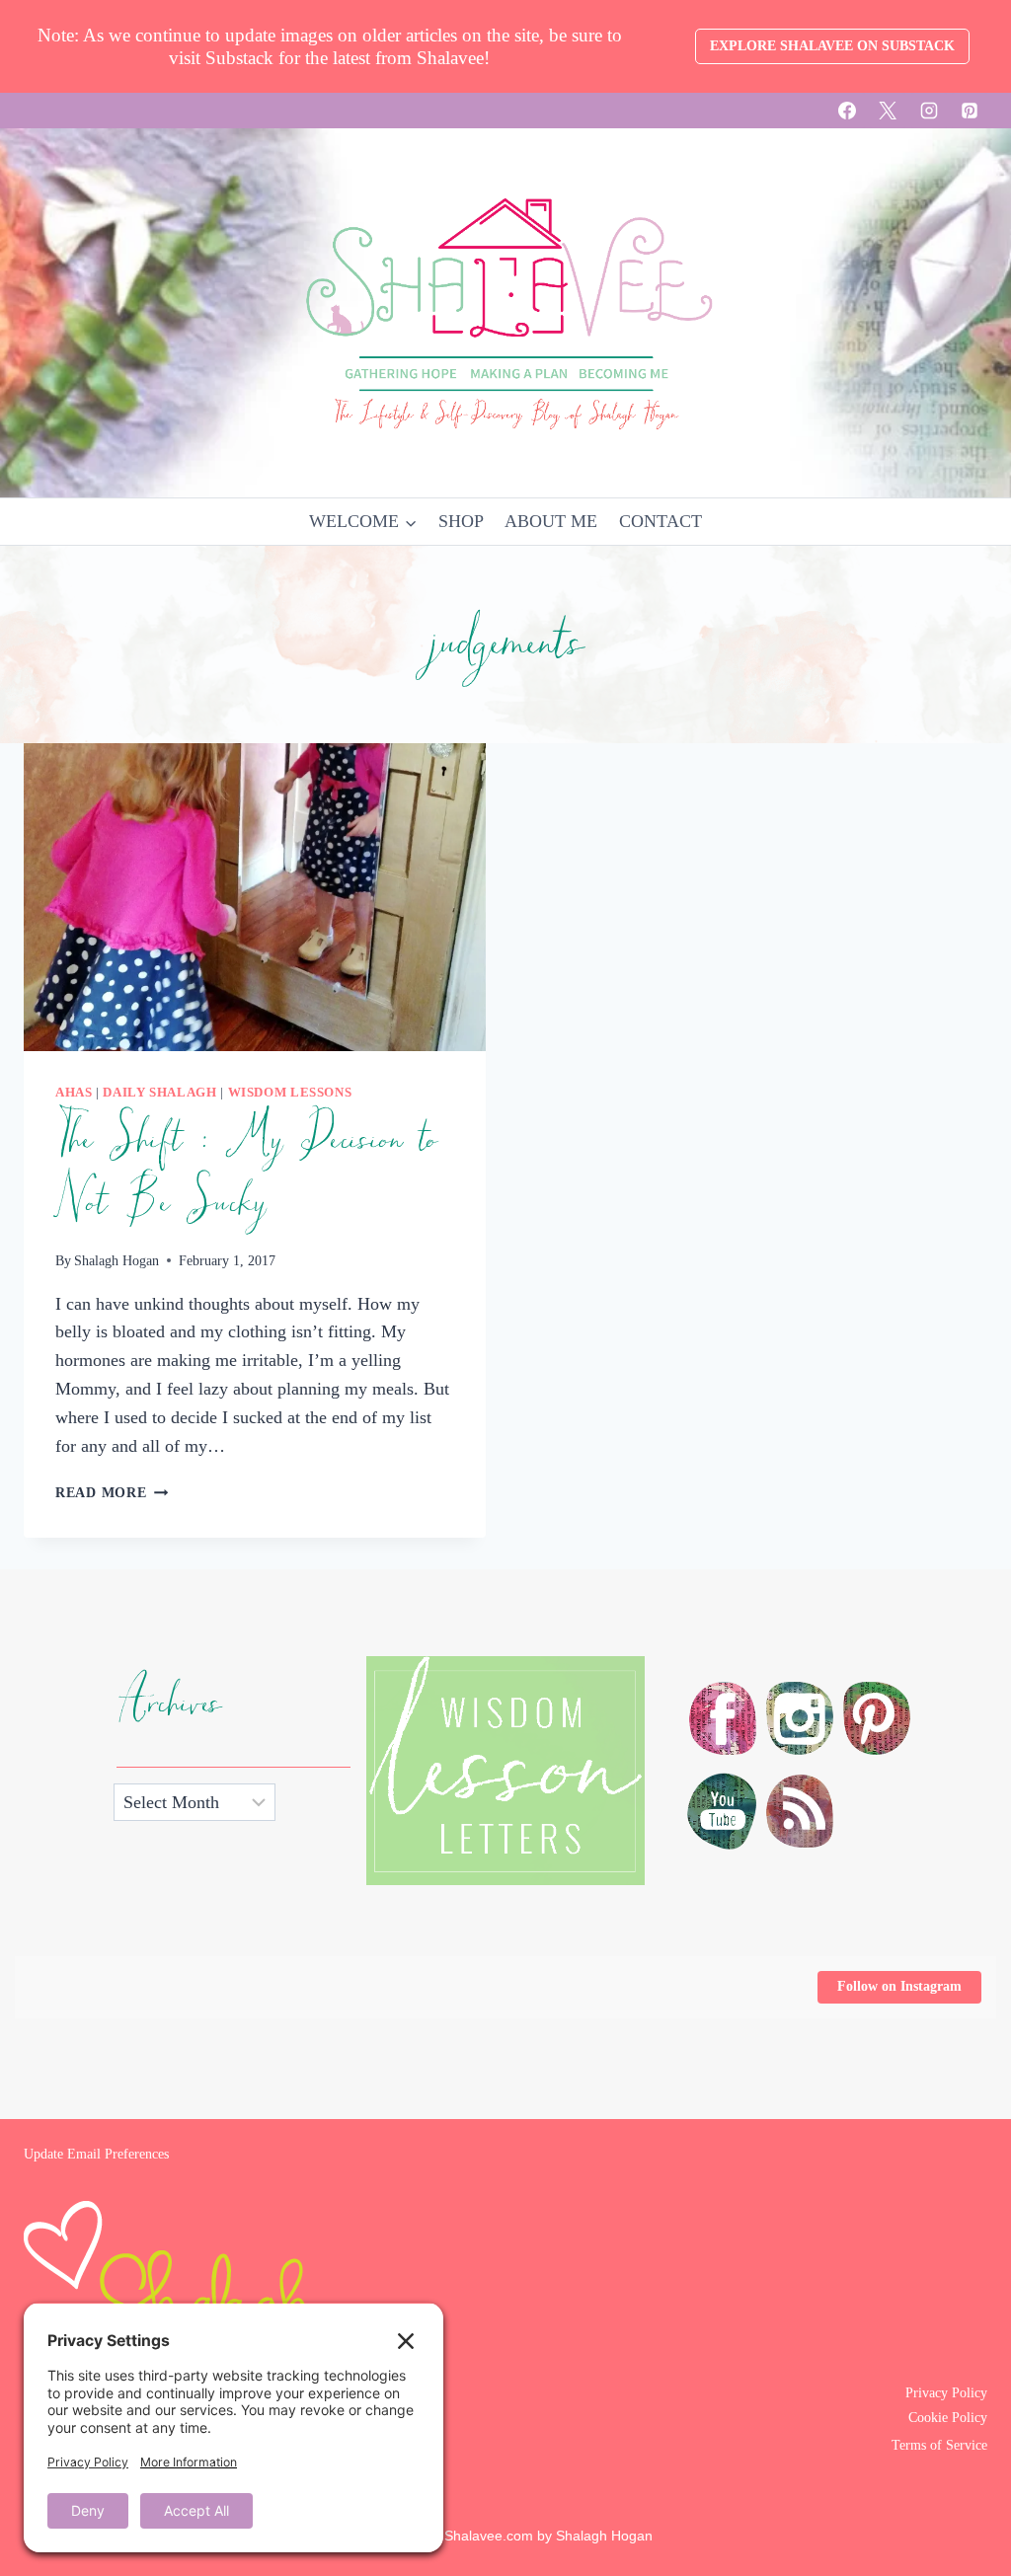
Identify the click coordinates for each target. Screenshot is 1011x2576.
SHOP (461, 521)
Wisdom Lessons (290, 1093)
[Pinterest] (970, 111)
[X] (888, 111)
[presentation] (255, 897)
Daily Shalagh (159, 1093)
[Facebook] (847, 111)
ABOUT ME (551, 521)
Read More (112, 1492)
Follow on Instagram (899, 1986)
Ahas (74, 1093)
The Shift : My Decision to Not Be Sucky (246, 1172)
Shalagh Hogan (117, 1260)
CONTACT (661, 521)
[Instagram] (929, 111)
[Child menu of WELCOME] (363, 522)
